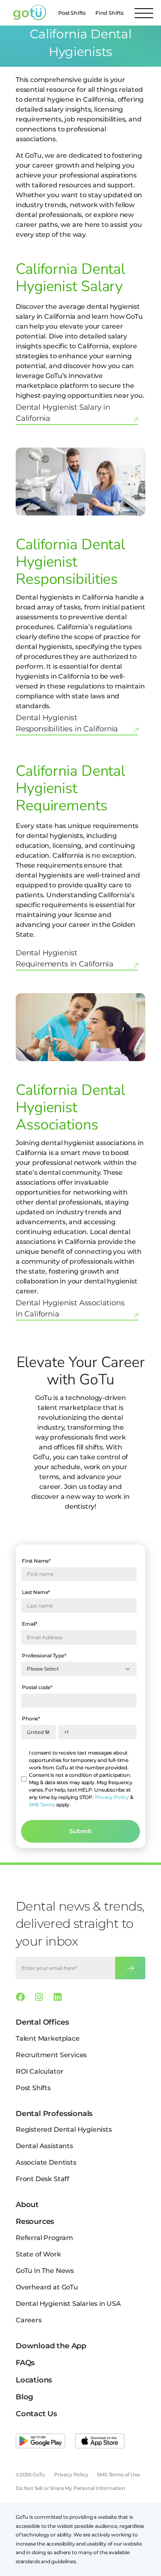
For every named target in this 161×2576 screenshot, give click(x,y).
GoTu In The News (45, 2271)
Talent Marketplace (48, 2038)
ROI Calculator (39, 2071)
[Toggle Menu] (144, 13)
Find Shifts (109, 13)
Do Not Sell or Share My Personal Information (70, 2488)
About (27, 2205)
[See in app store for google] (40, 2441)
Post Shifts (72, 13)
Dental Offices (42, 2022)
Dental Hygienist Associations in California (70, 1308)
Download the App (51, 2346)
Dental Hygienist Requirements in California (65, 958)
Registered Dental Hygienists (64, 2129)
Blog (24, 2397)
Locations (34, 2380)
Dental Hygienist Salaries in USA (68, 2304)
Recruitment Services (51, 2055)
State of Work (38, 2254)
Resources (35, 2221)
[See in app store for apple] (100, 2441)
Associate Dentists (46, 2162)
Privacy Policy (112, 1797)
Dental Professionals (54, 2114)
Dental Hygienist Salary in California (63, 413)
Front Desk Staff (43, 2179)
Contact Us (36, 2414)
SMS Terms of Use (118, 2474)
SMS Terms (42, 1805)
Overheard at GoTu (47, 2287)
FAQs (25, 2363)
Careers (29, 2320)
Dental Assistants (44, 2146)
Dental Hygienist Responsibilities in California (67, 723)
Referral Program (44, 2238)
